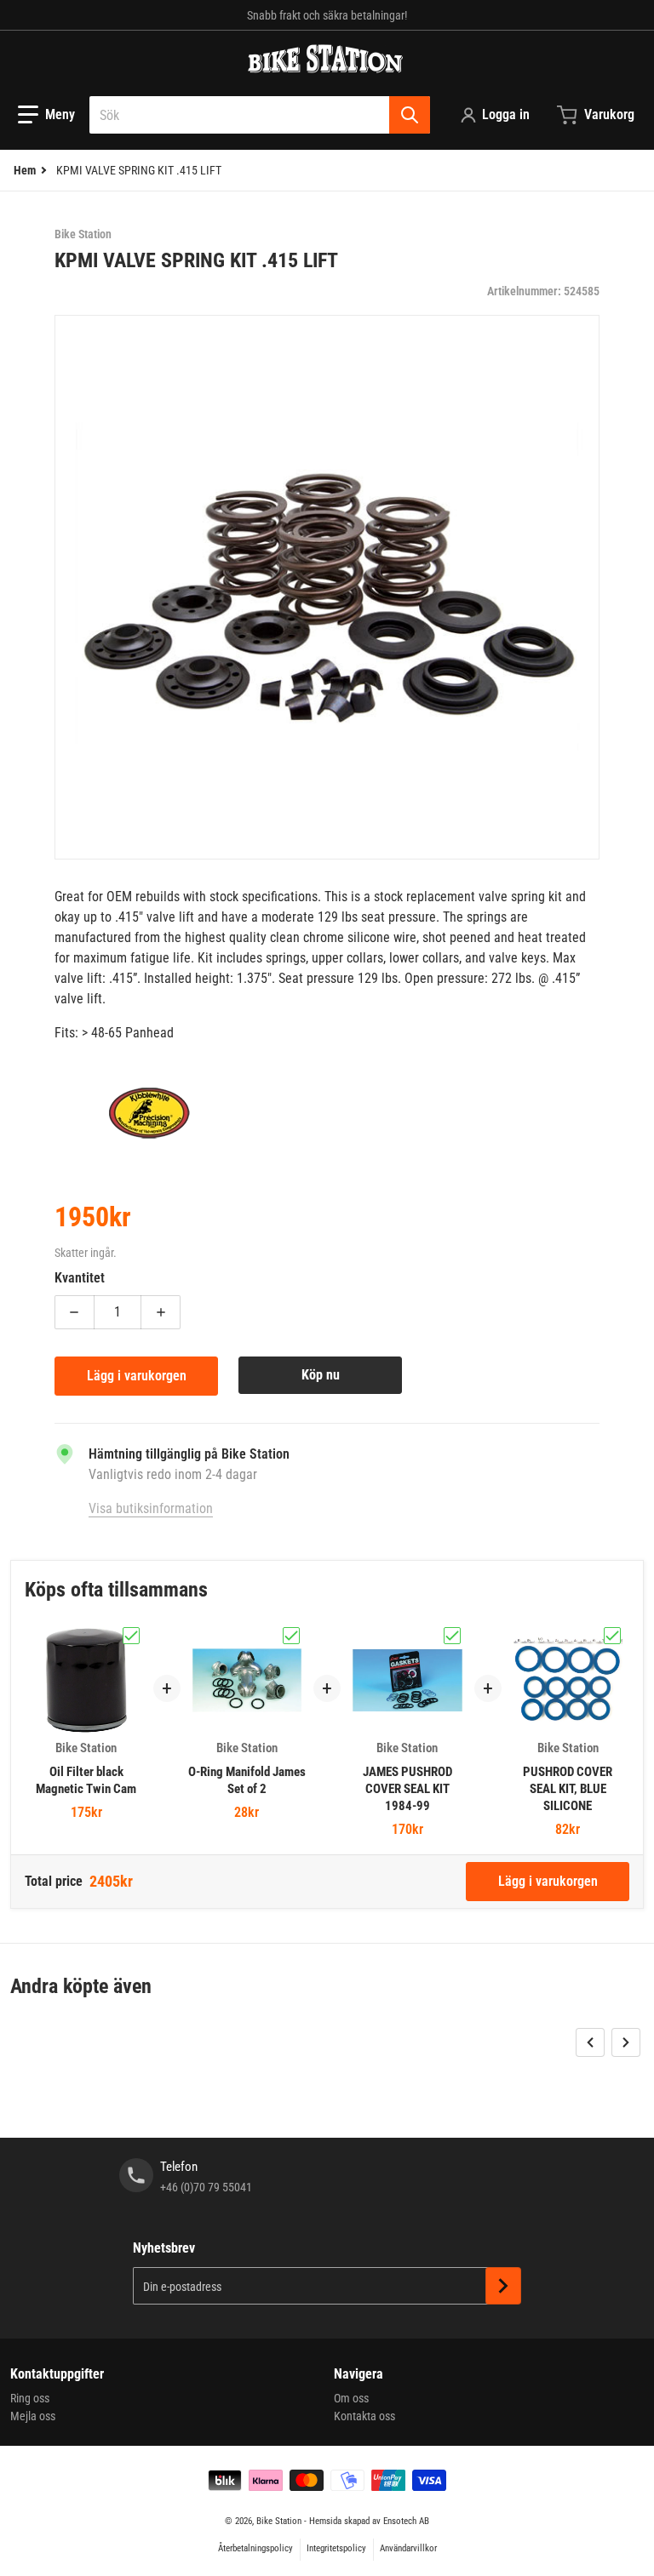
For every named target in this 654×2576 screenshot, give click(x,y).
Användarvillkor (408, 2548)
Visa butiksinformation (151, 1508)
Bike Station (279, 2521)
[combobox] (260, 115)
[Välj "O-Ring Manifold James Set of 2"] (291, 1636)
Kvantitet (80, 1278)
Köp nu (321, 1375)
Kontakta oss (364, 2416)
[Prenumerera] (503, 2286)
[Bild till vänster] (590, 2042)
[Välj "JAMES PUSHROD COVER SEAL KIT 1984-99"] (452, 1636)
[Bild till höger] (626, 2042)
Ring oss (30, 2398)
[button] (46, 115)
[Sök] (410, 115)
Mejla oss (33, 2416)
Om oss (351, 2398)
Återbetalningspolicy (255, 2548)
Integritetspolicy (336, 2548)
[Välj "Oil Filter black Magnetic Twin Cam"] (131, 1636)
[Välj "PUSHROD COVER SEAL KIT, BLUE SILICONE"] (612, 1636)
